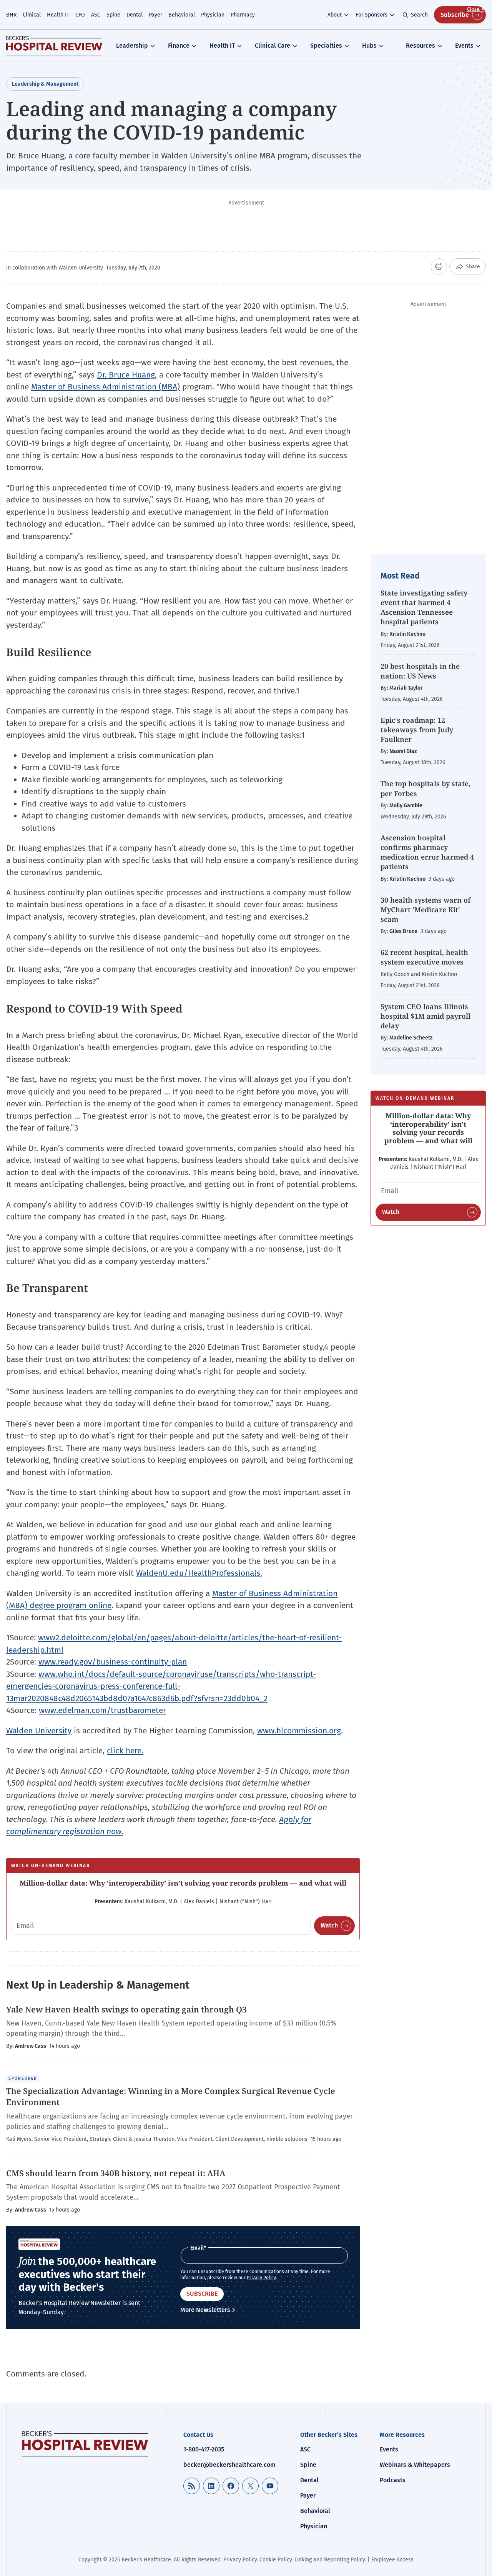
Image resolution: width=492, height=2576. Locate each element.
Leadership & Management (45, 84)
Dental (135, 15)
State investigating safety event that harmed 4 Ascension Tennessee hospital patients (424, 607)
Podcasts (393, 2480)
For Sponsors (371, 15)
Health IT (58, 15)
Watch (329, 1925)
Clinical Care (273, 46)
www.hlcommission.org (299, 1731)
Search (419, 15)
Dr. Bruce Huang (126, 375)
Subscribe (455, 15)
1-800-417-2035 (204, 2449)
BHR (11, 15)
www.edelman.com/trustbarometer (102, 1710)
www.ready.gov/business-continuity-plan (113, 1662)
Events (464, 46)
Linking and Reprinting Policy (330, 2560)
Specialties (326, 46)
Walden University (39, 1731)
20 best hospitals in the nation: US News (420, 671)
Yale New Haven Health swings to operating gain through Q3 (127, 2009)
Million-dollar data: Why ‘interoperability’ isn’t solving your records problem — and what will (183, 1883)
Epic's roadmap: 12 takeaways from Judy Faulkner (417, 730)
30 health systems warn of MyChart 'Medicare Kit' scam (426, 910)
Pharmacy (243, 15)
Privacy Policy (261, 2278)
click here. (125, 1751)
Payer (155, 15)
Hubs (369, 46)
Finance (179, 46)
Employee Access (392, 2560)
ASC (96, 15)
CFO (80, 15)
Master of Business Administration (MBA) (106, 387)
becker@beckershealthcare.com (229, 2465)
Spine (113, 15)
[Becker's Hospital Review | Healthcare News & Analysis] (54, 46)
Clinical (32, 15)
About (335, 15)
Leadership (132, 46)
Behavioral (182, 15)
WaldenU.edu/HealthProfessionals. (199, 1573)
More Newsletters (205, 2310)
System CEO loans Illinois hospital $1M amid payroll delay (426, 1016)
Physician (213, 15)
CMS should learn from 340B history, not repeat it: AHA (117, 2173)
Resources (421, 46)
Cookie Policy (276, 2560)
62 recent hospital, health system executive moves (424, 957)
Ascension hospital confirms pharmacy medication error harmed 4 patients (427, 852)
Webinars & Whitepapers (415, 2465)
